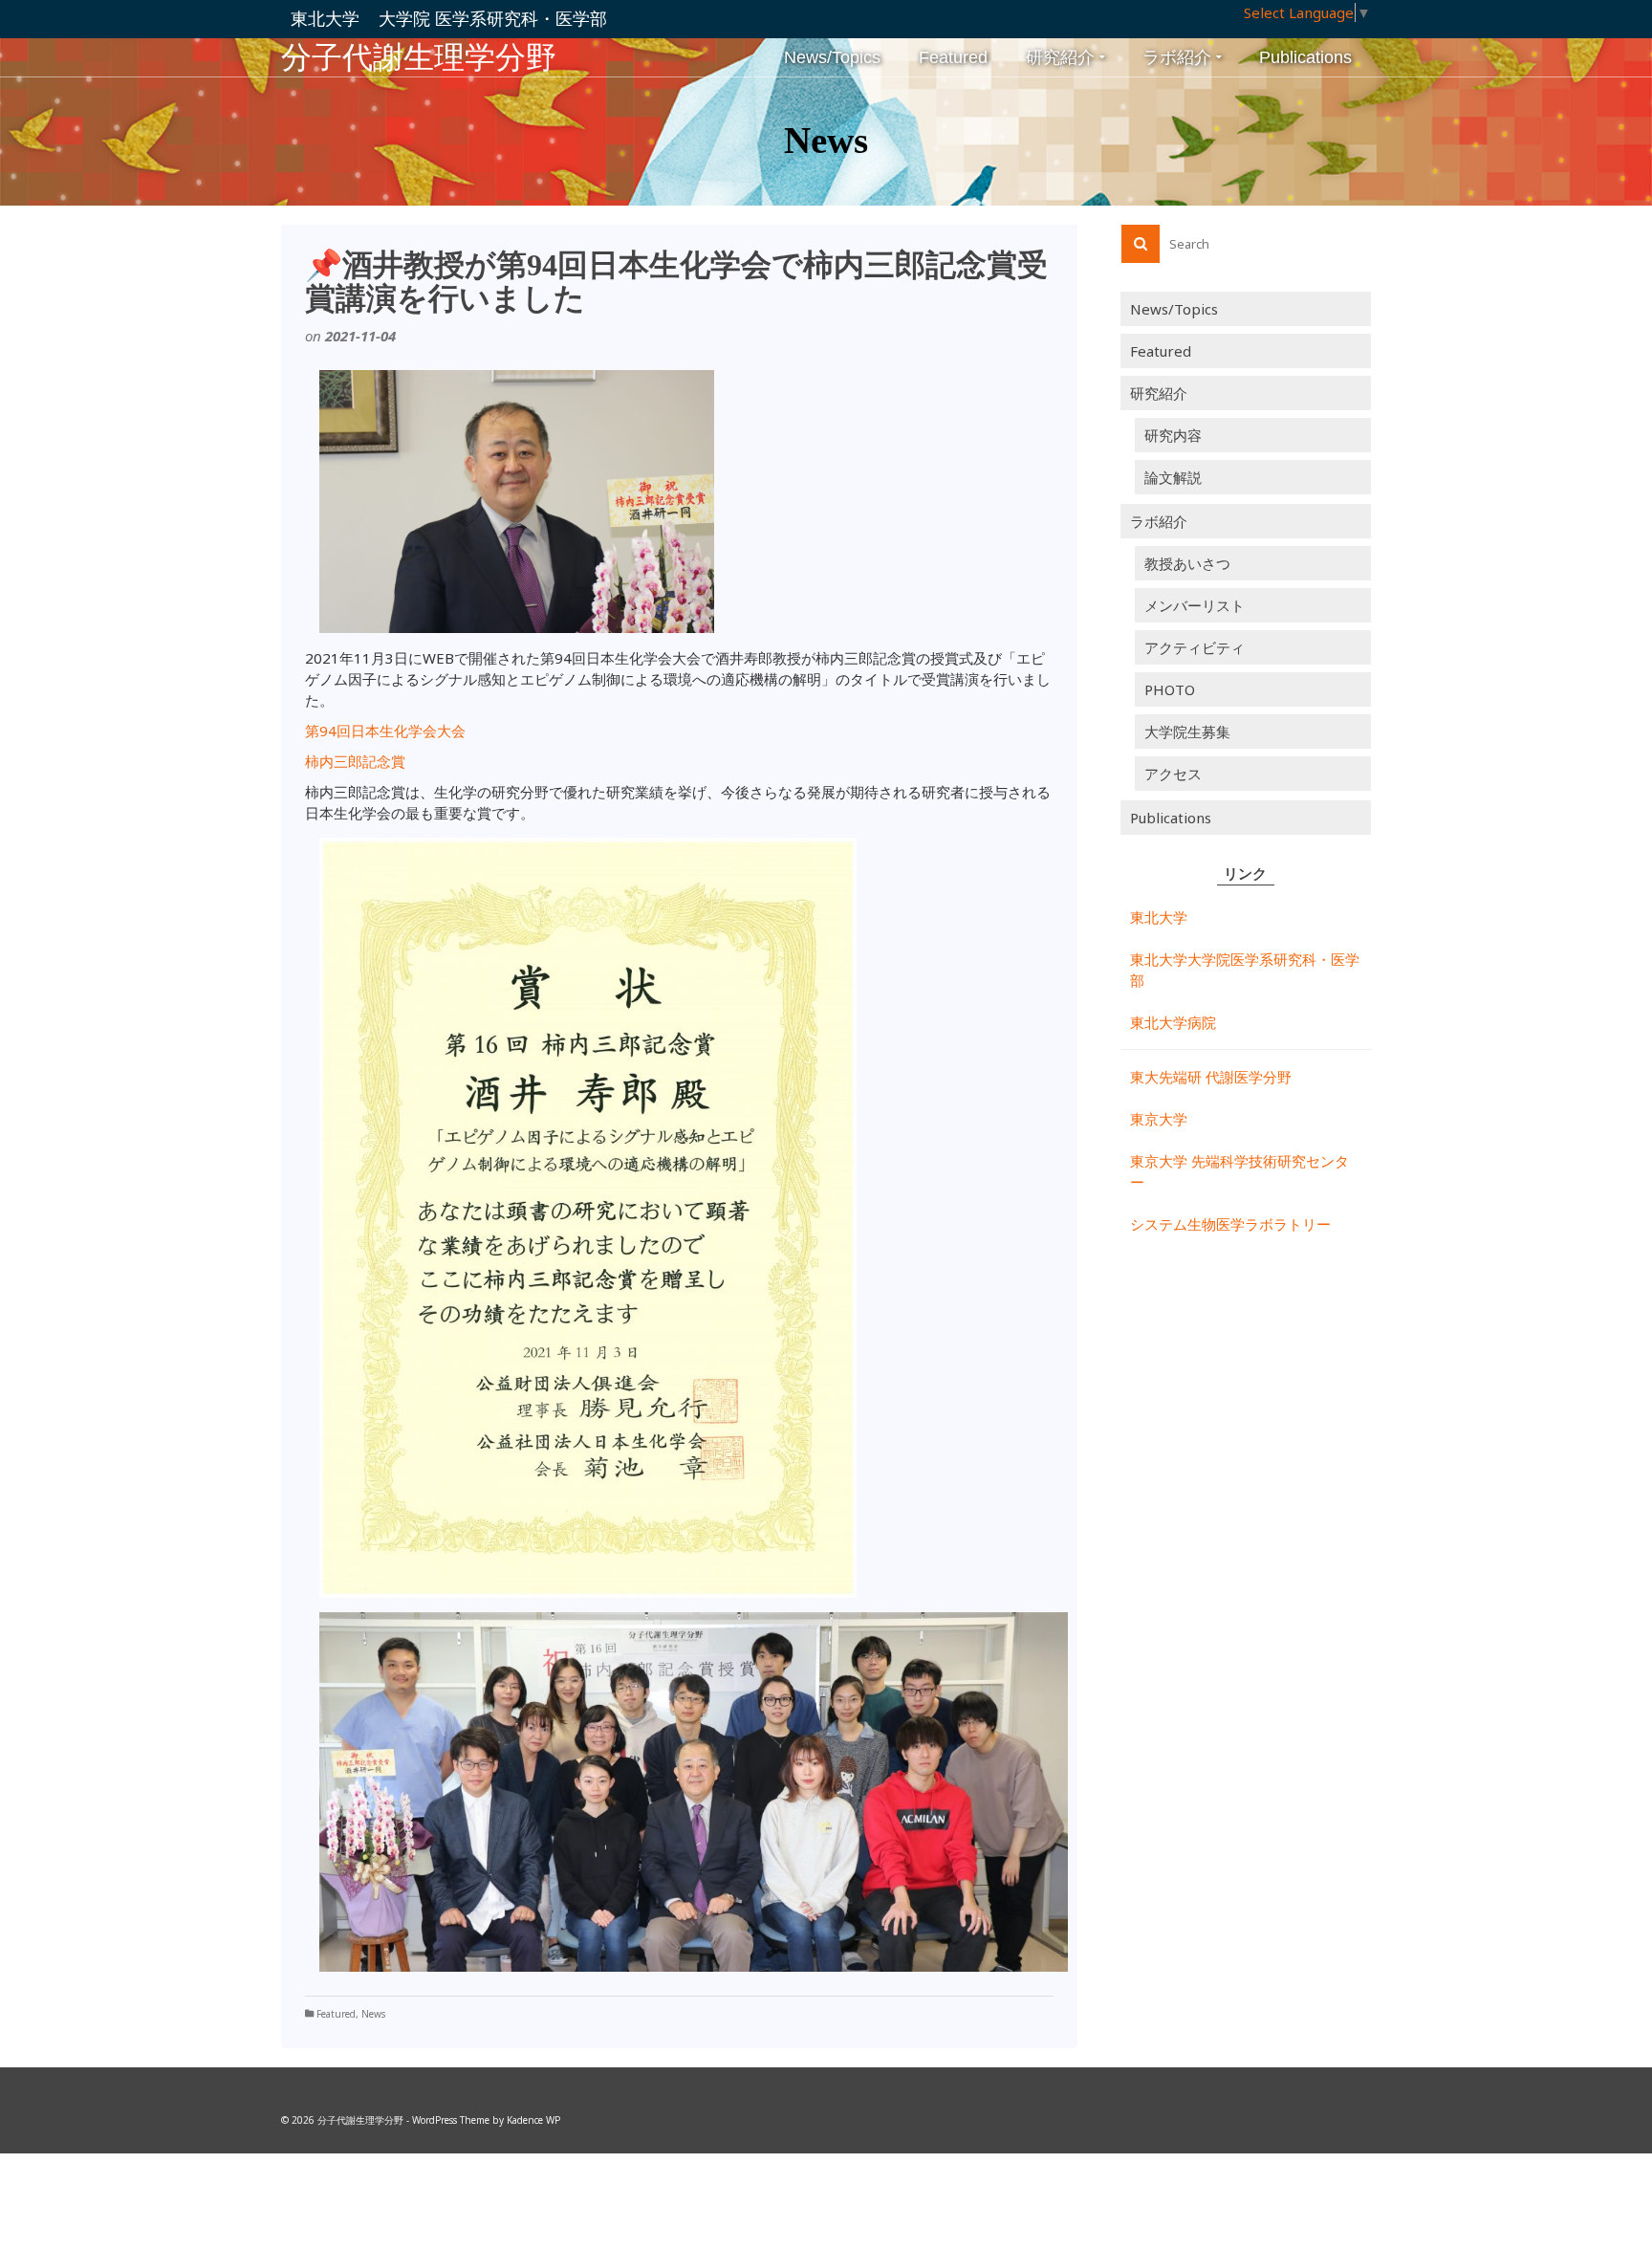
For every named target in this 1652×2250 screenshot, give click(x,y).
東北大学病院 (1173, 1022)
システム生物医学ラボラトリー (1230, 1224)
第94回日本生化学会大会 (385, 731)
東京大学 (1159, 1119)
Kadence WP (533, 2120)
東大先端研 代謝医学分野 (1211, 1077)
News (373, 2014)
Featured (336, 2014)
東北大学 (1159, 917)
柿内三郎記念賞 (355, 761)
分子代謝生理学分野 (419, 57)
